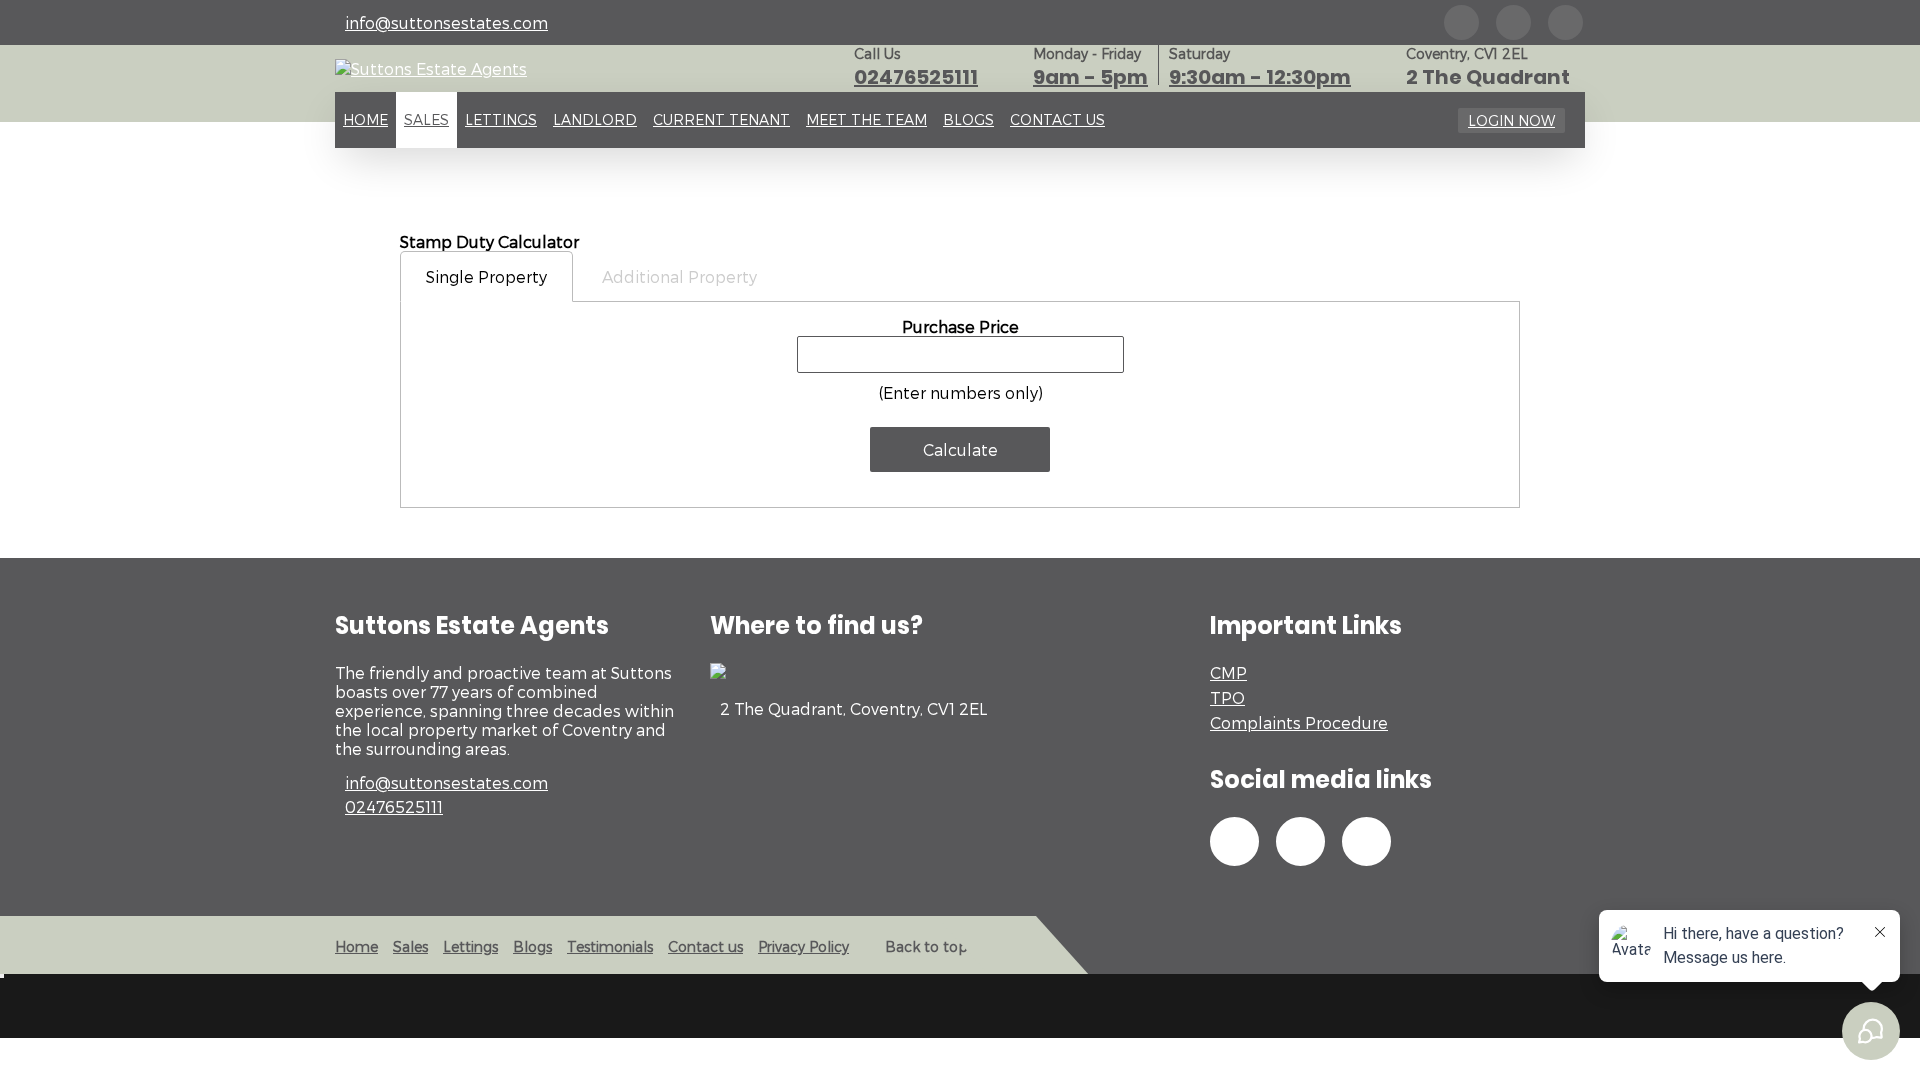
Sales (426, 119)
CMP (1228, 672)
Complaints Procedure (1299, 722)
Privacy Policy (803, 946)
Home (365, 119)
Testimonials (610, 946)
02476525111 (916, 77)
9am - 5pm (1090, 77)
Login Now (1511, 120)
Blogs (968, 119)
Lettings (501, 119)
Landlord (595, 119)
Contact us (1057, 119)
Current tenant (721, 119)
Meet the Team (866, 119)
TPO (1227, 697)
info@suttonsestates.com (446, 22)
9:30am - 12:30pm (1260, 77)
